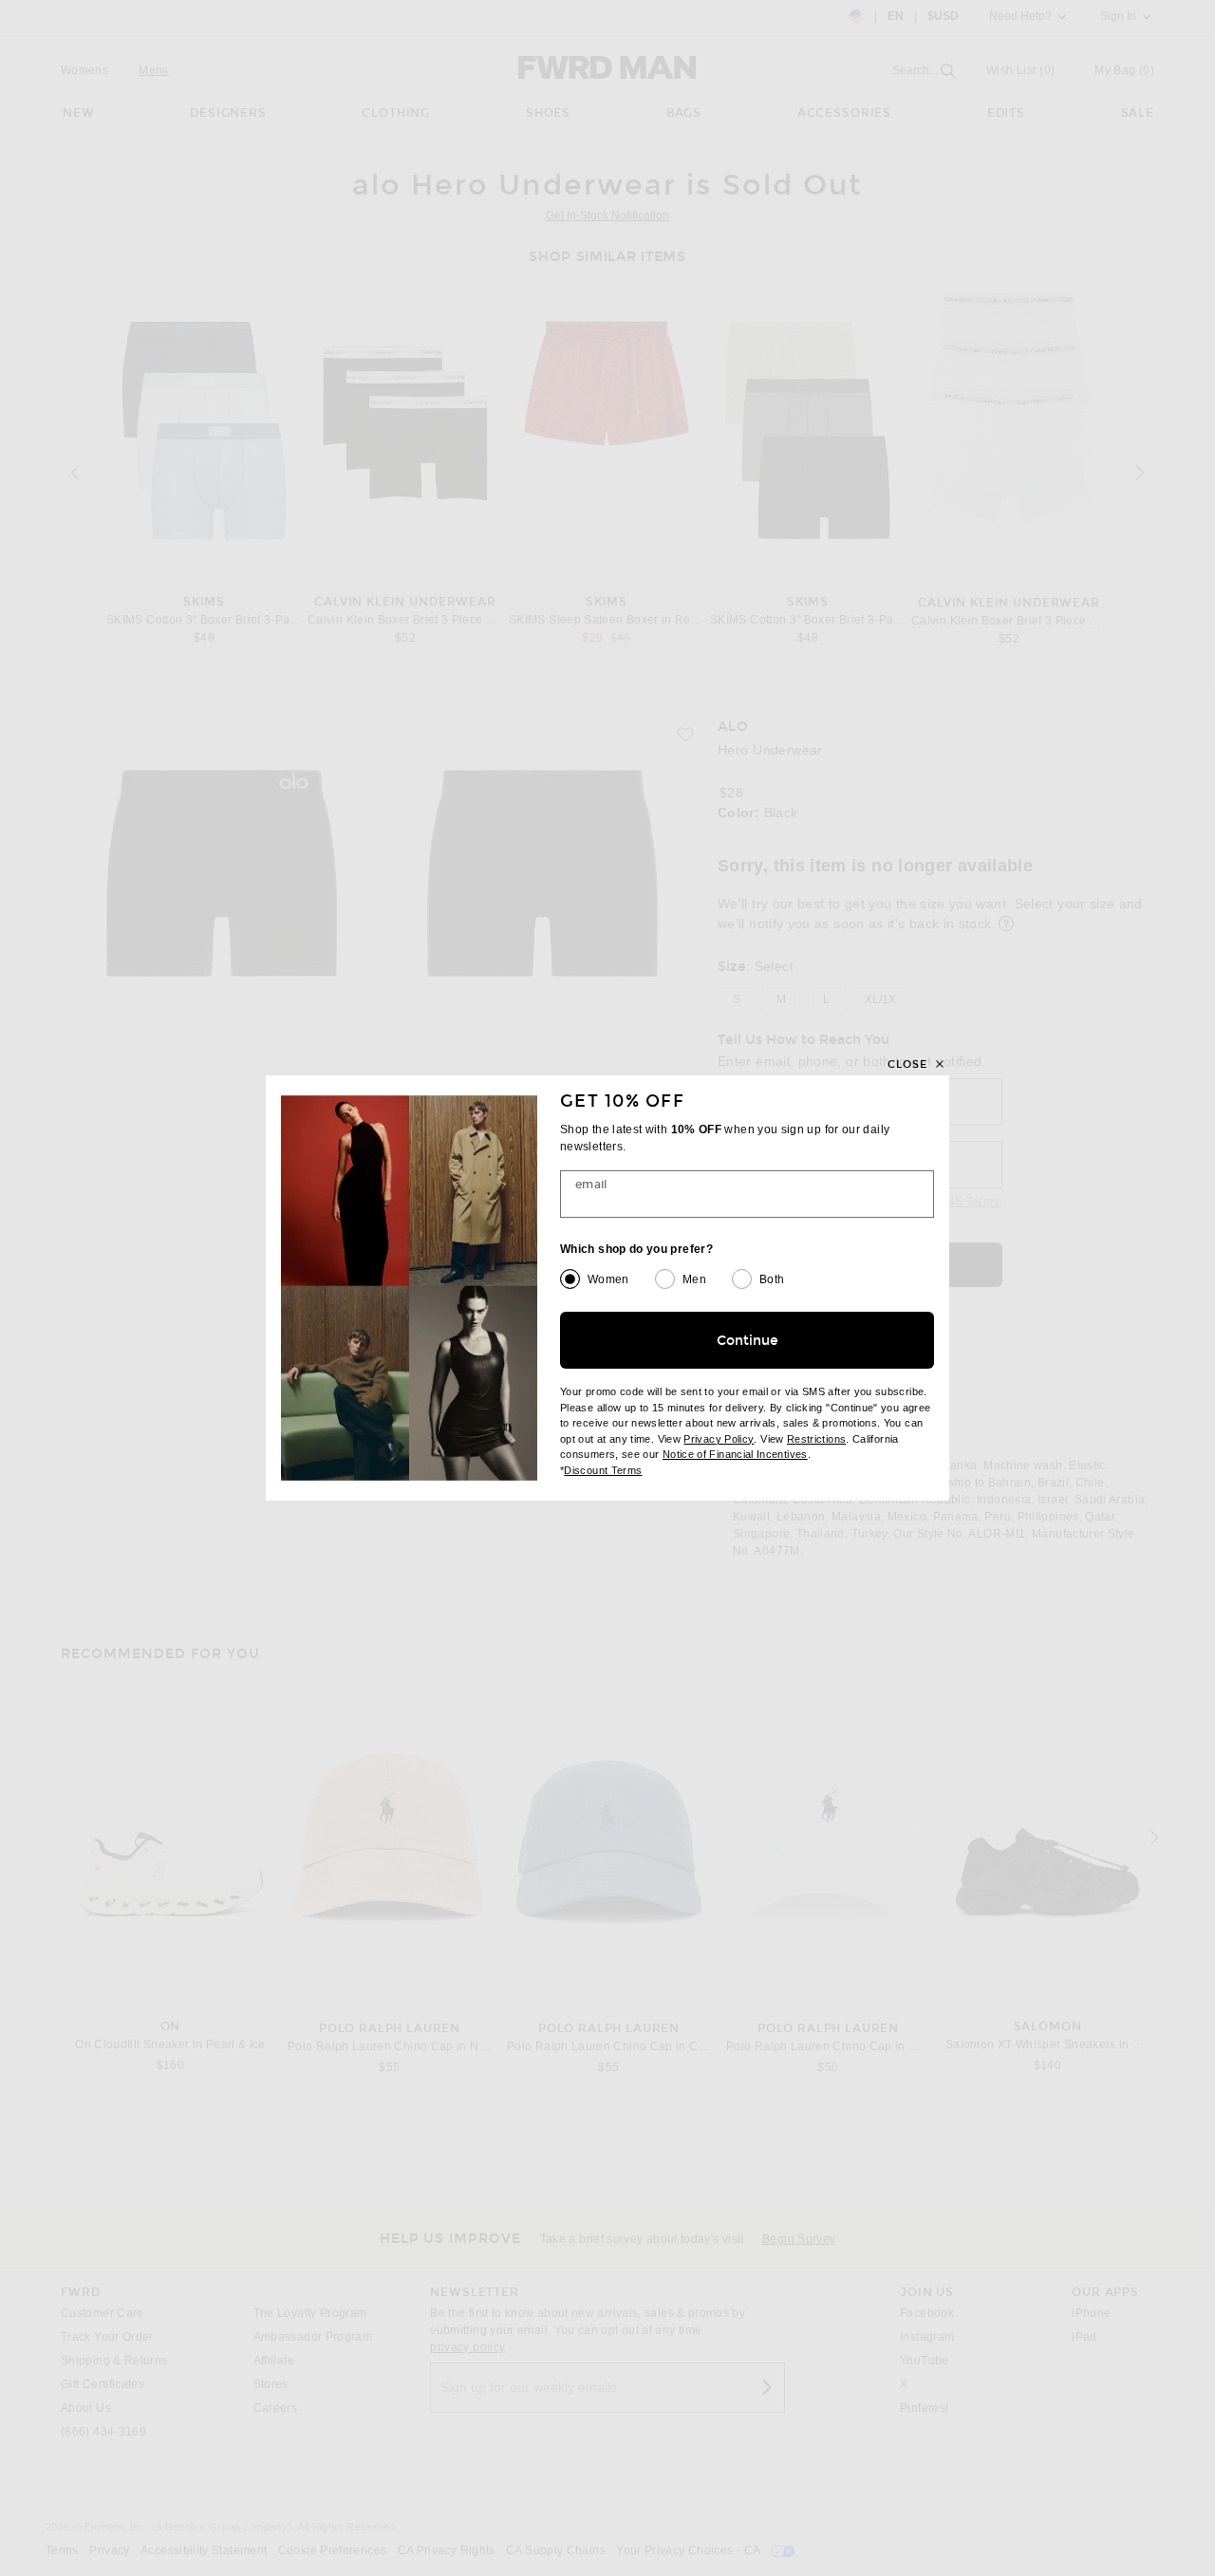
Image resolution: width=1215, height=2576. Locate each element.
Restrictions (816, 1439)
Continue (748, 1341)
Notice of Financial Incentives (735, 1454)
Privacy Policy (719, 1439)
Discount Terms (603, 1470)
